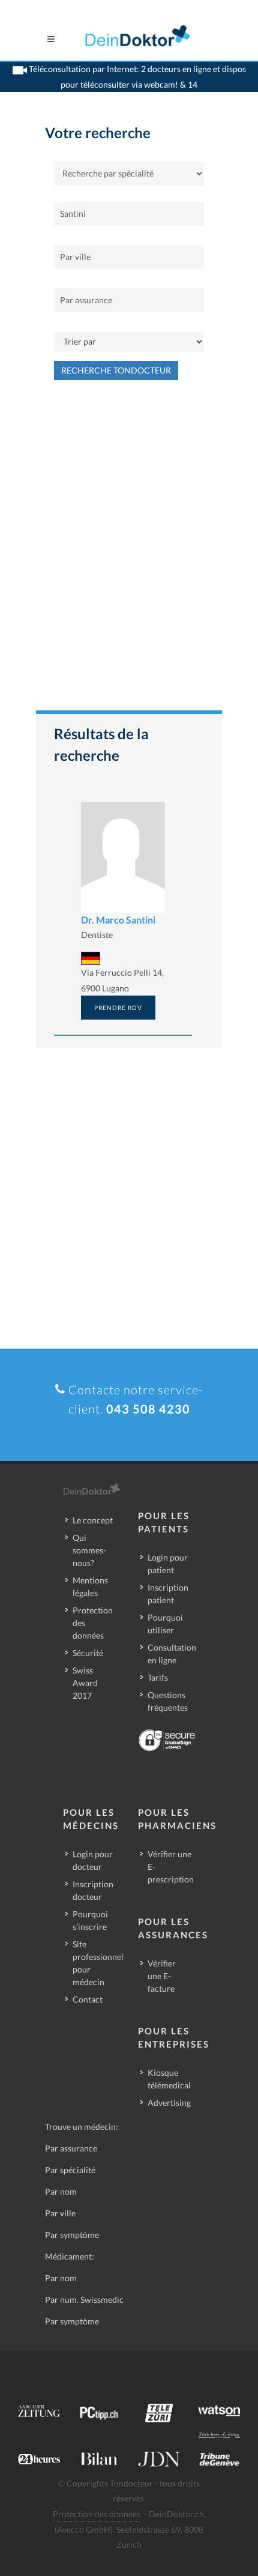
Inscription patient (168, 1594)
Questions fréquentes (168, 1701)
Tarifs (158, 1677)
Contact (88, 1999)
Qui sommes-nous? (89, 1550)
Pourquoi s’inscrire (90, 1920)
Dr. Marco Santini (118, 920)
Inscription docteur (93, 1890)
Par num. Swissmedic (84, 2299)
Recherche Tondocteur (116, 370)
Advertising (169, 2103)
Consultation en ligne (172, 1654)
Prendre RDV (118, 1008)
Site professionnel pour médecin (98, 1963)
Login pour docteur (93, 1860)
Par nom (61, 2191)
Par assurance (71, 2148)
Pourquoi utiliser (165, 1624)
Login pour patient (168, 1564)
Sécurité (88, 1653)
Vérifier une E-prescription (171, 1867)
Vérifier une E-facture (162, 1976)
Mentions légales (90, 1586)
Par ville (60, 2213)
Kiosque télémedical (169, 2079)
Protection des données (93, 1623)
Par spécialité (70, 2170)
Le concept (93, 1520)
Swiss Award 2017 (85, 1683)
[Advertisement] (129, 551)
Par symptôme (72, 2235)
